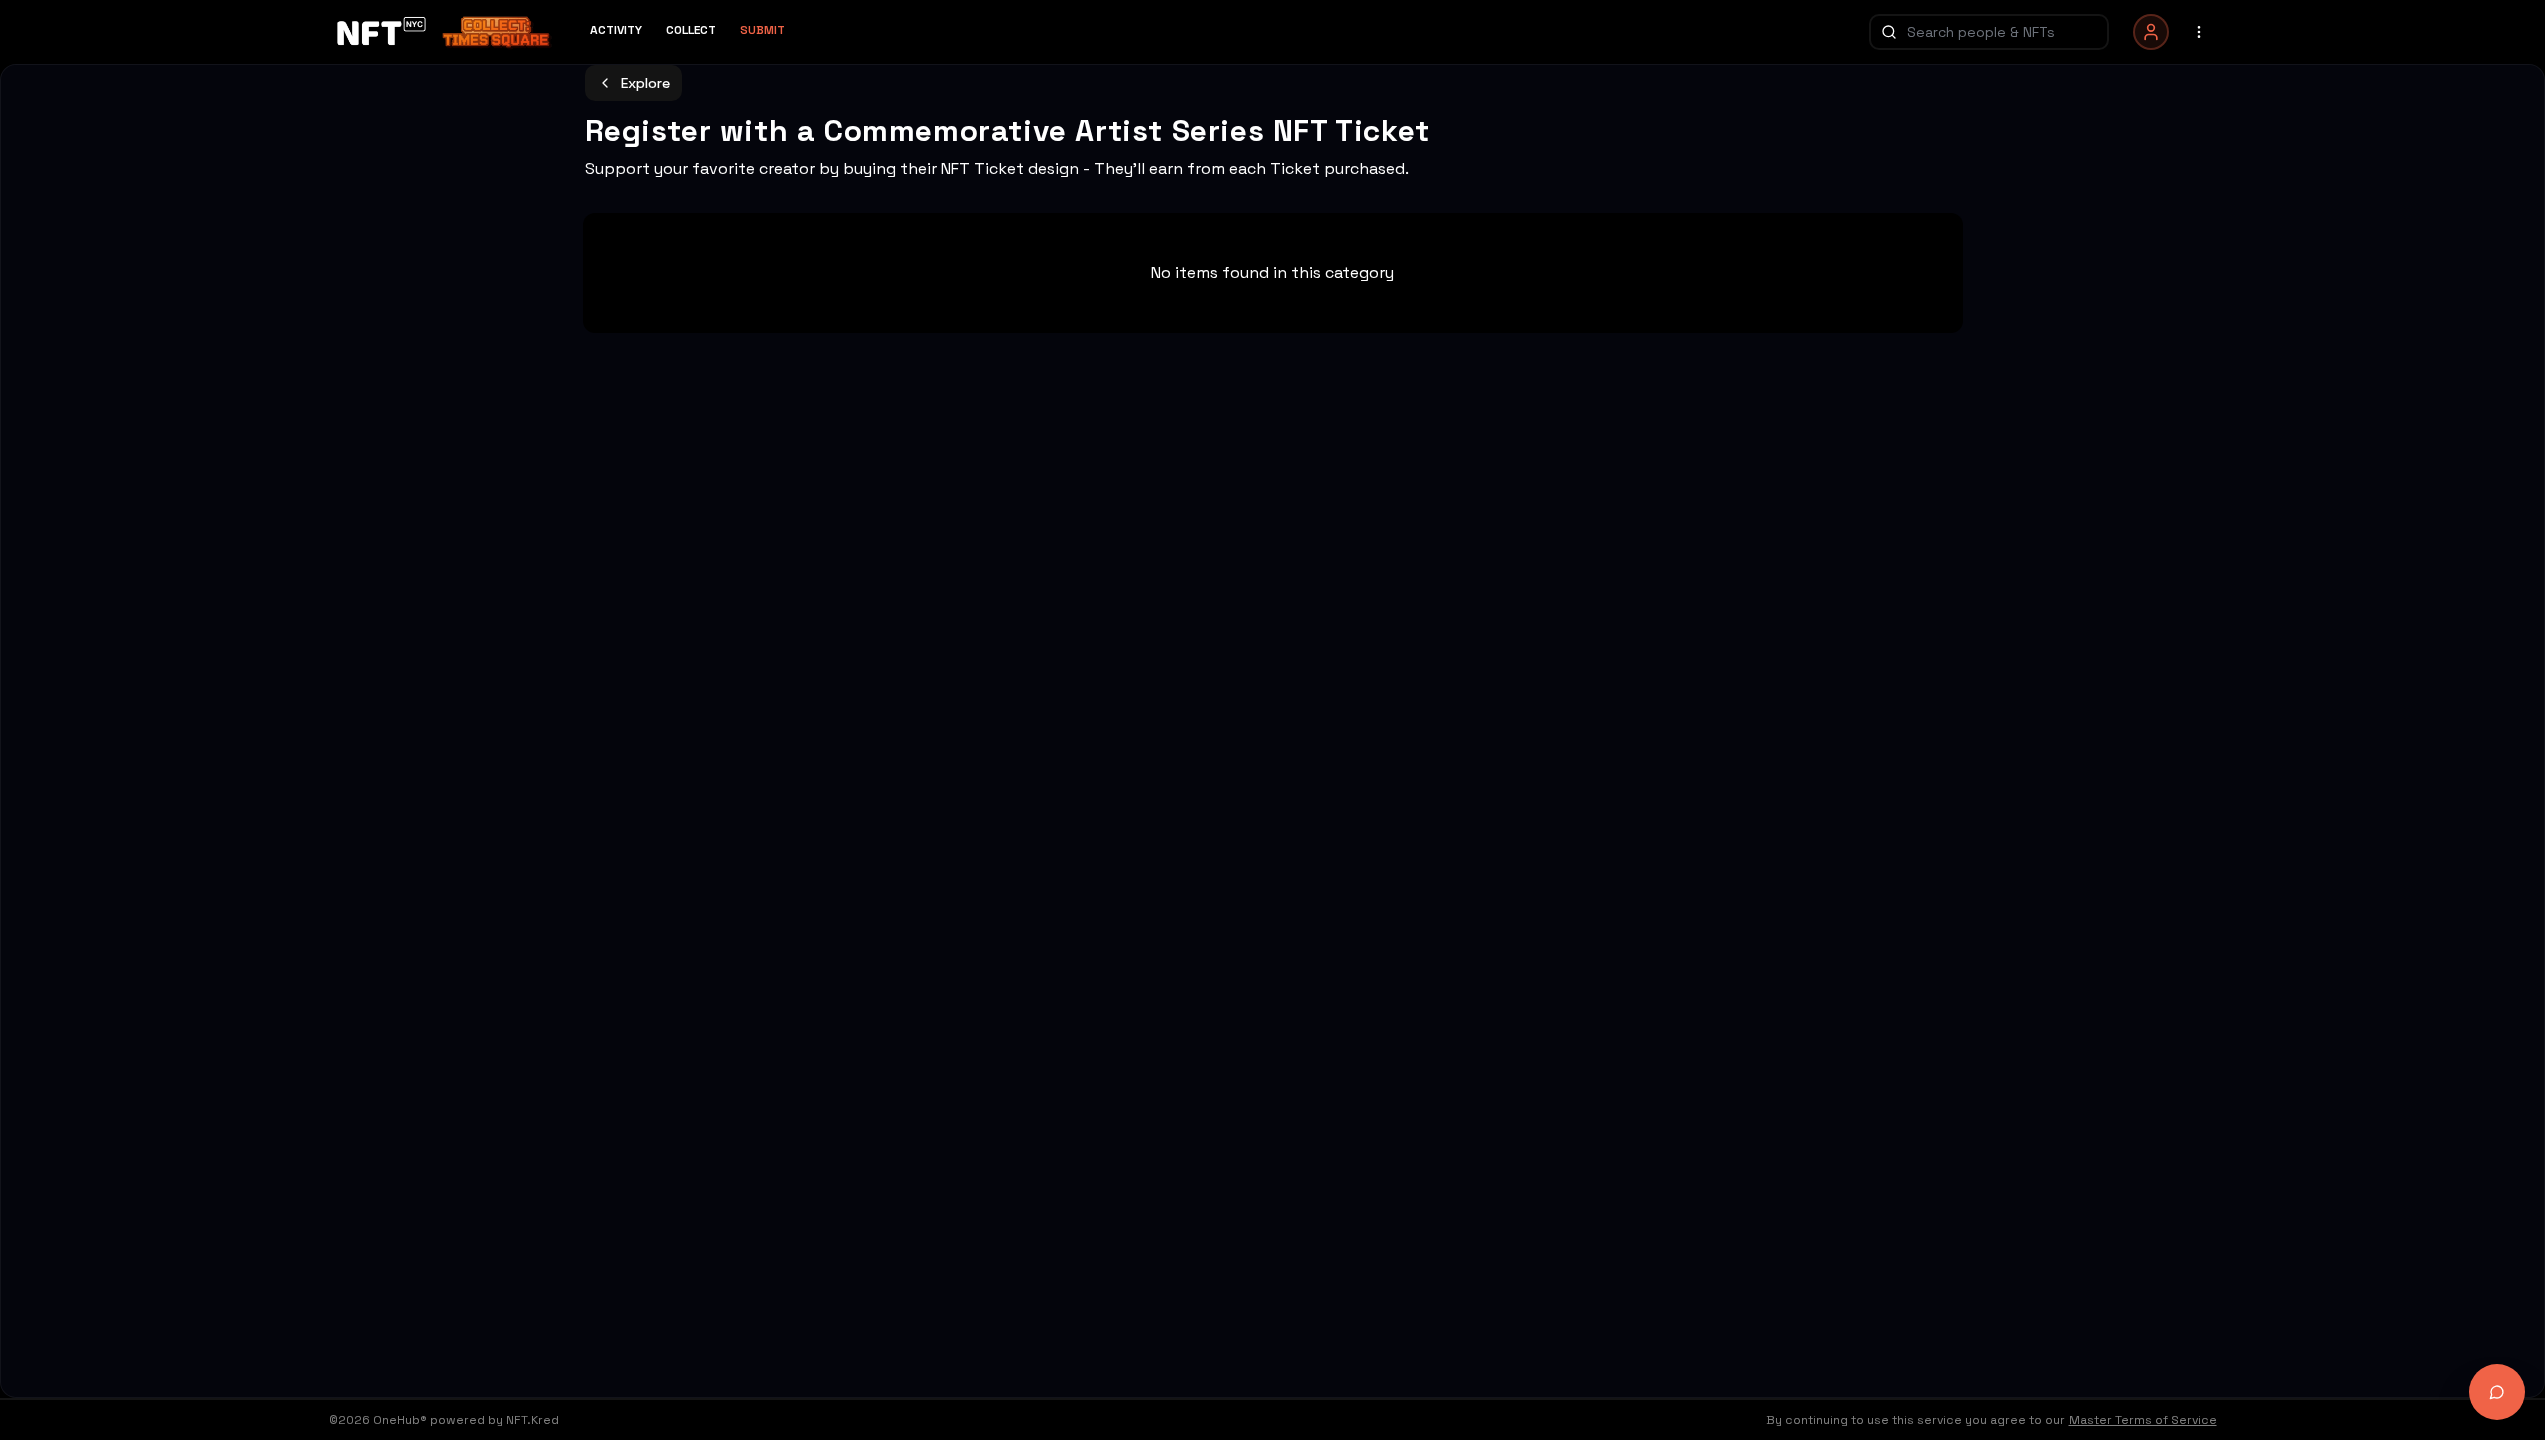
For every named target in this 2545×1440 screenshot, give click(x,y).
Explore (645, 83)
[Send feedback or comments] (2497, 1392)
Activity (616, 30)
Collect (691, 30)
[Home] (447, 32)
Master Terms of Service (2143, 1420)
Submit (762, 30)
